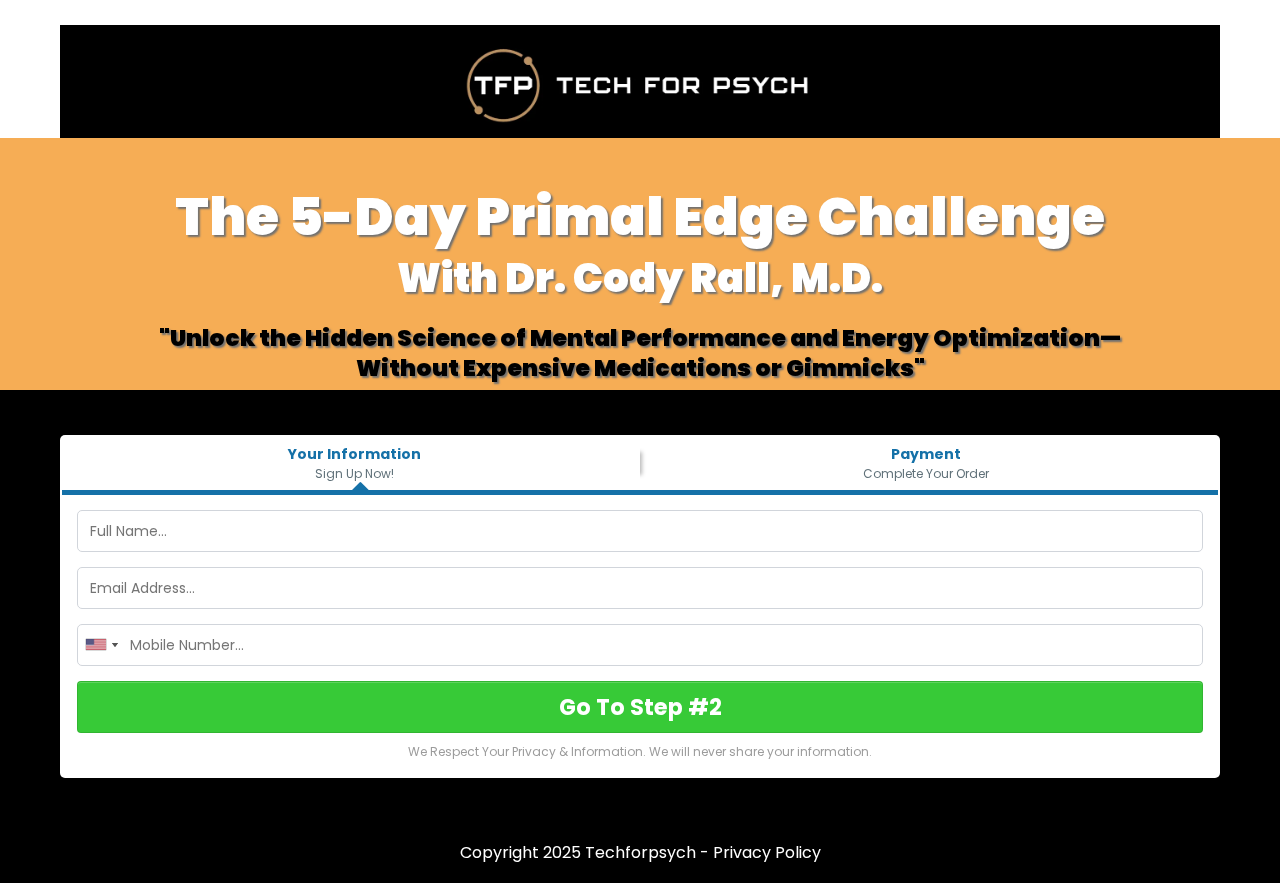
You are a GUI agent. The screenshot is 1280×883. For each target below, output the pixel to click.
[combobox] (101, 645)
